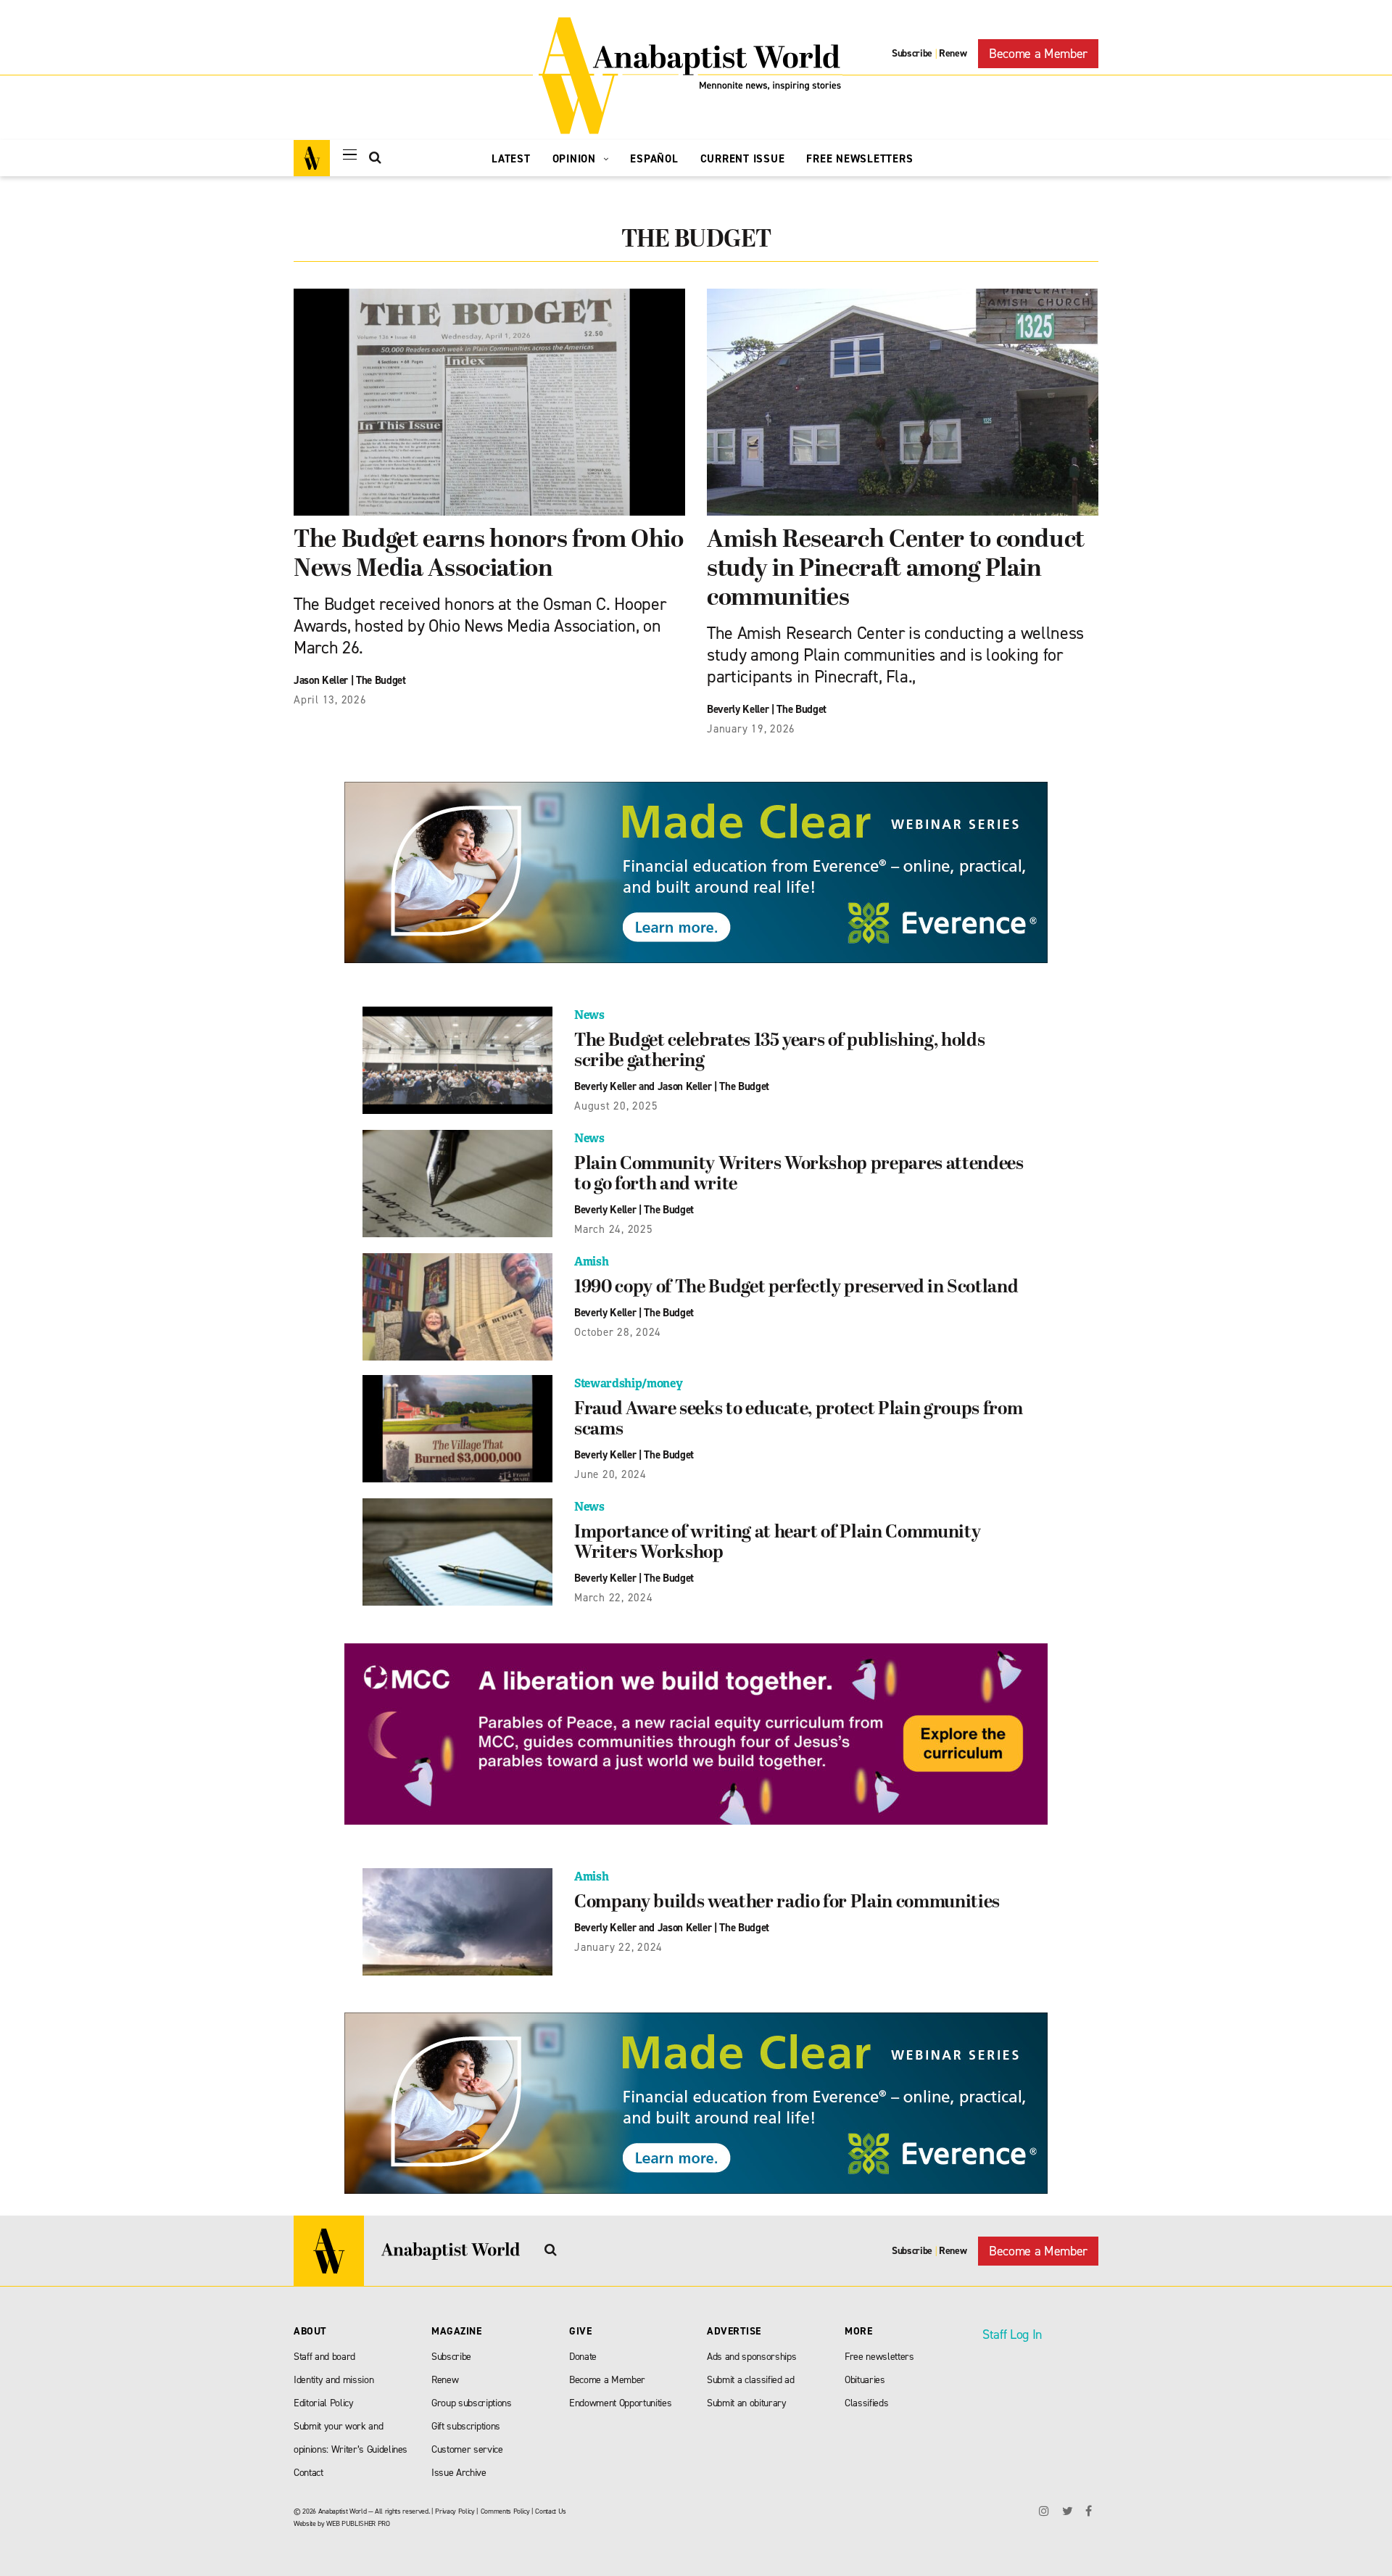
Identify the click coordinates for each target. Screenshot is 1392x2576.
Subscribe (912, 53)
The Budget (381, 680)
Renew (953, 53)
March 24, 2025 (614, 1229)
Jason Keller (321, 680)
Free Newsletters (859, 159)
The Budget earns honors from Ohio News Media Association (489, 555)
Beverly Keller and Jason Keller (643, 1086)
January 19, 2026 (751, 729)
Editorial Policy (324, 2403)
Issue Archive (459, 2473)
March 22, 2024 (614, 1598)
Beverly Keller (738, 709)
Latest (511, 159)
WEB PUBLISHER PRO (358, 2523)
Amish (591, 1262)
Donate (583, 2357)
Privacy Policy (455, 2511)
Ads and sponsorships (751, 2357)
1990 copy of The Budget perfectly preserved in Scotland (796, 1288)
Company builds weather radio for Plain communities (787, 1903)
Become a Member (1038, 54)
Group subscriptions (472, 2403)
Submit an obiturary (747, 2403)
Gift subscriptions (466, 2426)
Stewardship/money (628, 1383)
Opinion (576, 159)
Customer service (467, 2449)
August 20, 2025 (616, 1106)
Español (654, 159)
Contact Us (551, 2511)
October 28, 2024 (618, 1332)
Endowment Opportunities (620, 2403)
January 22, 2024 (618, 1947)
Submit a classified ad (751, 2380)
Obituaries (865, 2380)
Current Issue (743, 159)
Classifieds (866, 2403)
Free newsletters (879, 2357)
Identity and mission (333, 2380)
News (589, 1015)
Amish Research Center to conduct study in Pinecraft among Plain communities (896, 570)
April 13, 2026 (330, 700)
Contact (308, 2473)
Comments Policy (505, 2511)
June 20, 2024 (610, 1474)
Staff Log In (1012, 2334)
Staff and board (324, 2357)
